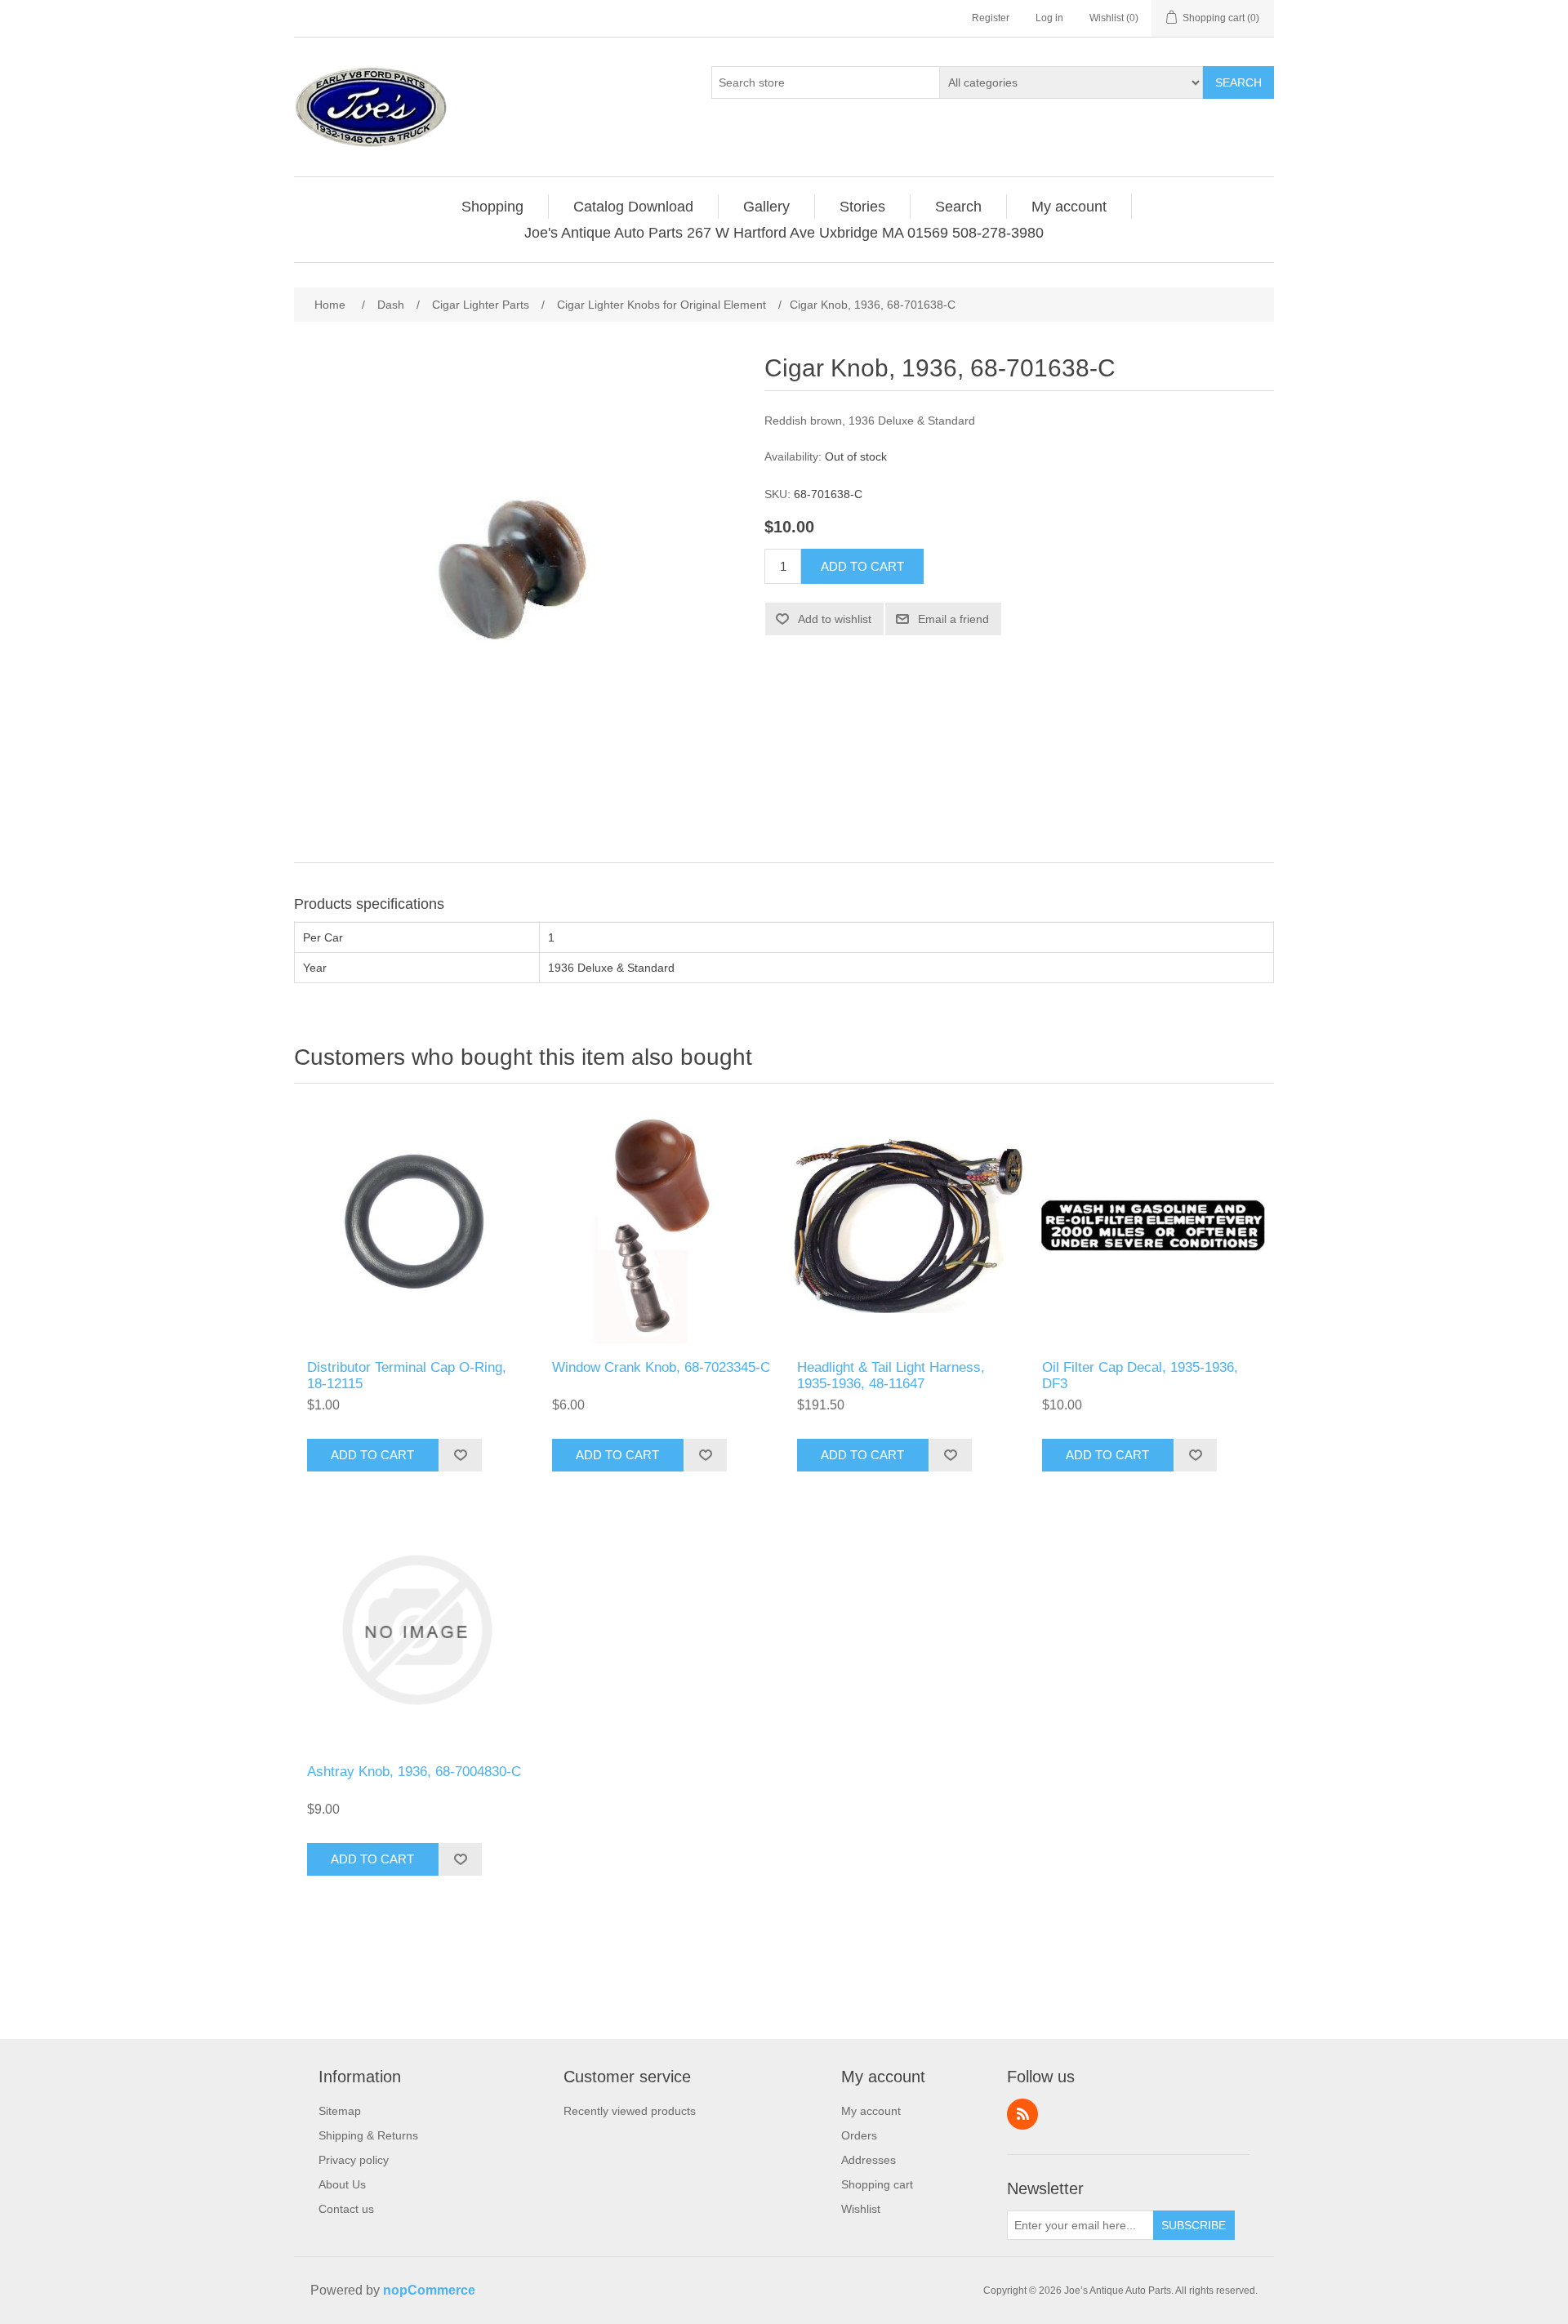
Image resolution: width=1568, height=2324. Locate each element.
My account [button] (1069, 207)
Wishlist (861, 2209)
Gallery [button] (766, 207)
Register (991, 18)
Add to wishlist (835, 619)
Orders (859, 2135)
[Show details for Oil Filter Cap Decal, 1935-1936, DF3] (1151, 1226)
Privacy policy (354, 2160)
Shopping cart (877, 2184)
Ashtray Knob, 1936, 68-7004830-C (414, 1772)
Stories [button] (862, 207)
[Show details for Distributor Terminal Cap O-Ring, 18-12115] (416, 1226)
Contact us (346, 2209)
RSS (1022, 2114)
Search (1238, 82)
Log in (1049, 18)
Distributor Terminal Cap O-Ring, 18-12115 (407, 1376)
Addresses (869, 2160)
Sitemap (340, 2111)
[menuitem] (493, 207)
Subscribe (1194, 2225)
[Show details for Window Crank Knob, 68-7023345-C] (661, 1226)
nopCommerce (429, 2290)
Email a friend (953, 619)
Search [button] (958, 207)
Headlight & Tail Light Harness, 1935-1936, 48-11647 (891, 1376)
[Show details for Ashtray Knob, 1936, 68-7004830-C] (416, 1630)
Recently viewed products (630, 2111)
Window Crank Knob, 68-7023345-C (661, 1367)
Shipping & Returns (368, 2135)
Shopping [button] (492, 207)
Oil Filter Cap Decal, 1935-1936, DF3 (1140, 1376)
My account (871, 2111)
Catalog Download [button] (633, 207)
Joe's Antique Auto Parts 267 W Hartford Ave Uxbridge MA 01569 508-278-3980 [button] (784, 233)
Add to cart (862, 566)
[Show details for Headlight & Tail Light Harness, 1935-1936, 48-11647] (906, 1226)
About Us (342, 2184)
